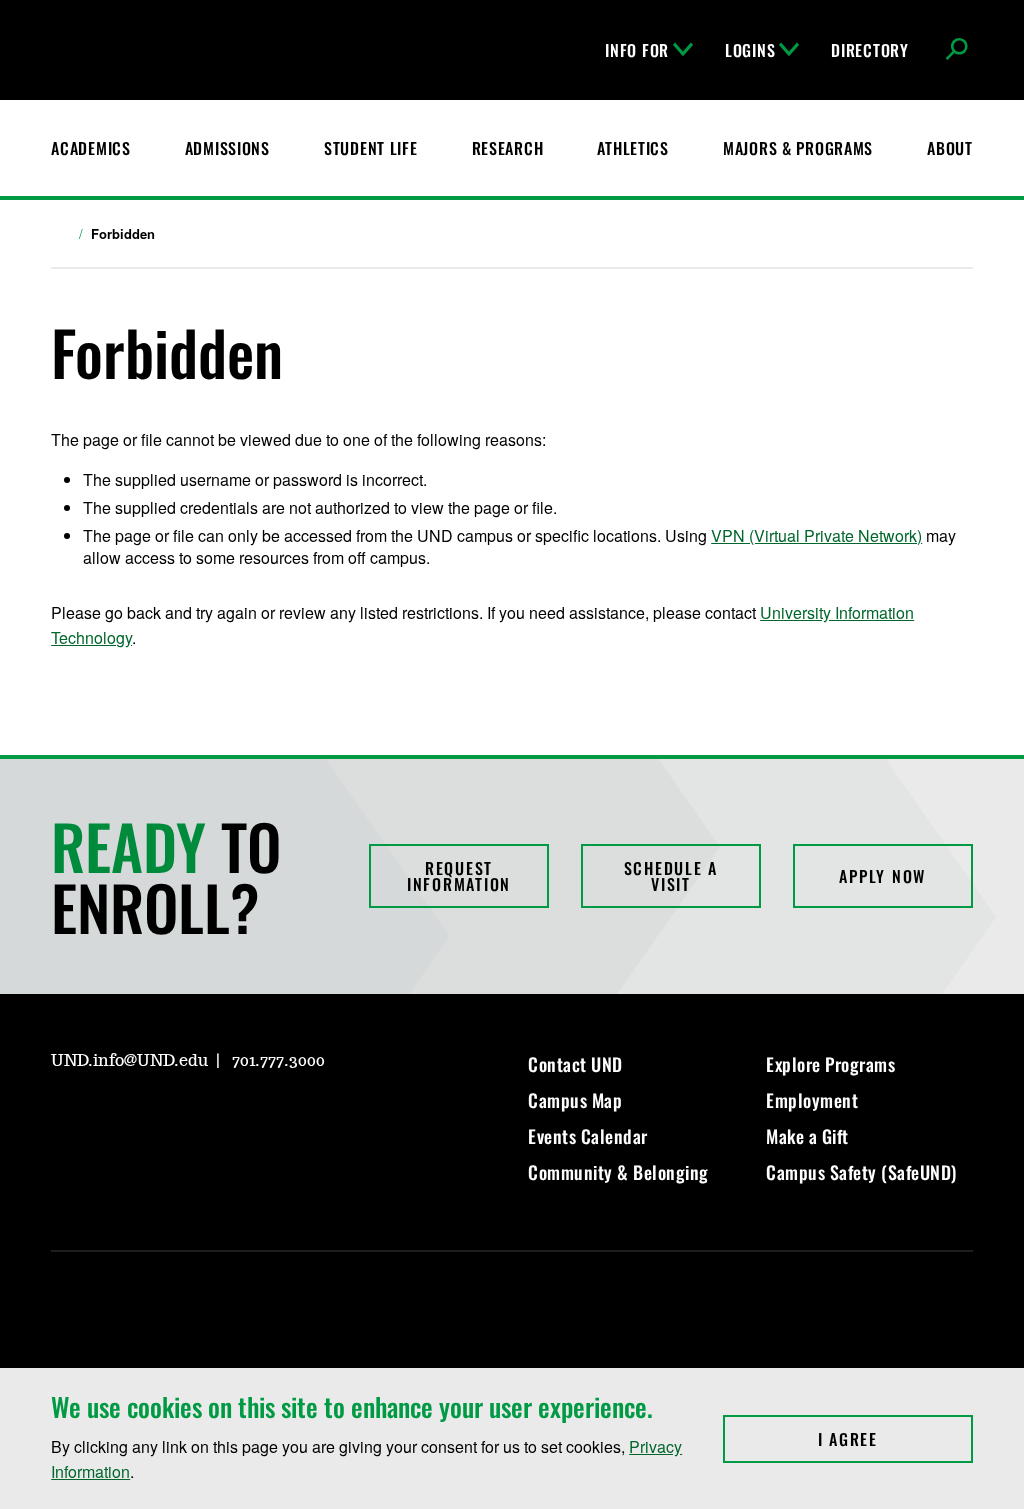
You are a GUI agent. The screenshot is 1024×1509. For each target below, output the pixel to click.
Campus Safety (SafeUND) (861, 1172)
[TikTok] (257, 1118)
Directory (869, 50)
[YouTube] (209, 1118)
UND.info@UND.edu (129, 1061)
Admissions (227, 148)
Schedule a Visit (671, 876)
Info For (637, 50)
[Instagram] (65, 1118)
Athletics (632, 148)
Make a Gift (807, 1136)
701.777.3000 (278, 1061)
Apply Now (882, 876)
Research (508, 148)
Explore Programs (830, 1064)
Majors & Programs (798, 148)
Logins (750, 50)
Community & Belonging (618, 1172)
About (950, 148)
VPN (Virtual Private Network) (816, 535)
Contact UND (575, 1064)
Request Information (459, 876)
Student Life (371, 148)
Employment (812, 1100)
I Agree (895, 1439)
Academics (90, 148)
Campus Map (575, 1100)
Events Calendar (588, 1136)
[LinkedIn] (161, 1118)
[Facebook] (113, 1118)
